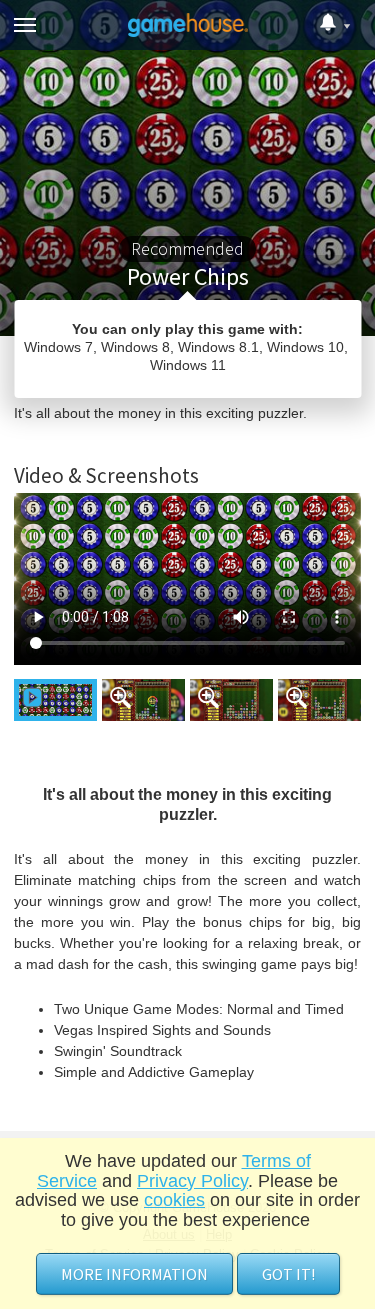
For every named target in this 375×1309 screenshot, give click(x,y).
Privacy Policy (192, 1181)
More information (134, 1274)
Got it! (288, 1274)
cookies (174, 1200)
